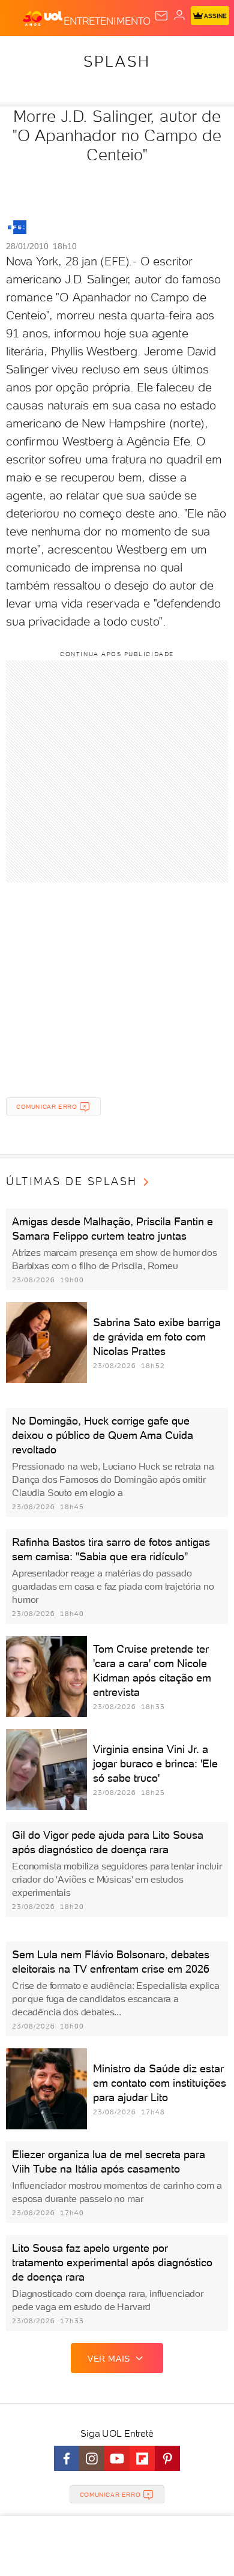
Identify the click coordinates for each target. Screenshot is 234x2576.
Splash (117, 61)
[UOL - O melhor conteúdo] (43, 19)
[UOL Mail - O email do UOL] (161, 16)
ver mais (109, 2359)
